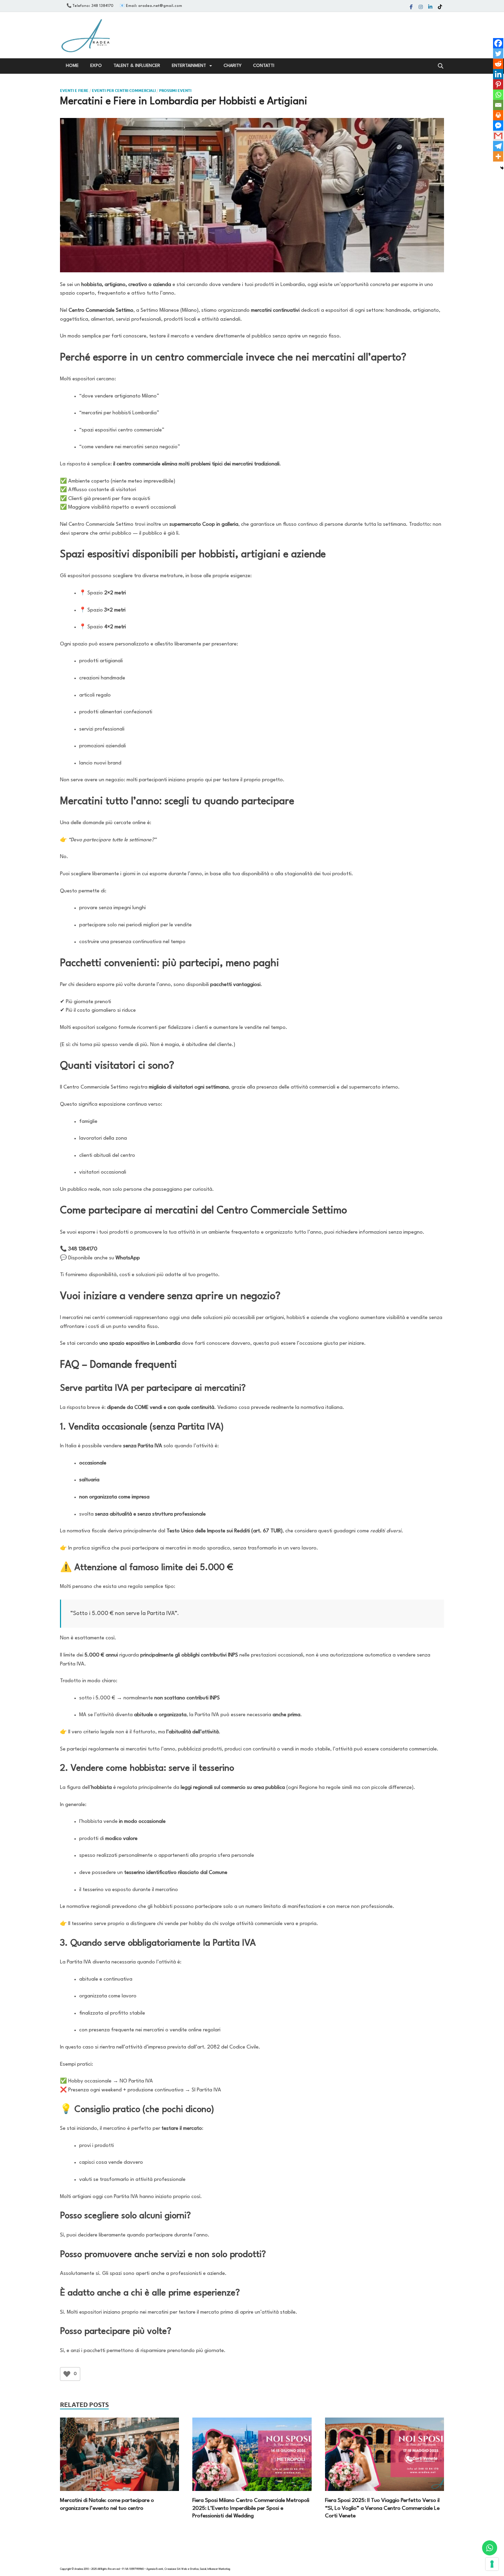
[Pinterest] (498, 84)
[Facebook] (411, 7)
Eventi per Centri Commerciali (124, 91)
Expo (96, 66)
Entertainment (189, 66)
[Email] (498, 105)
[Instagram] (421, 7)
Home (72, 66)
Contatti (264, 66)
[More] (498, 156)
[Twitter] (498, 54)
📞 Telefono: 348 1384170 (90, 6)
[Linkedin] (430, 7)
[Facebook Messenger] (498, 126)
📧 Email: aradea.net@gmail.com (151, 6)
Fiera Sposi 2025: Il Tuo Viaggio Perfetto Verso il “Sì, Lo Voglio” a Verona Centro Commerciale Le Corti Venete (382, 2508)
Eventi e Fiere (74, 91)
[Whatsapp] (498, 95)
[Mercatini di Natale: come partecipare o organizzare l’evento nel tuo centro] (119, 2454)
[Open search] (441, 66)
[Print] (498, 115)
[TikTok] (440, 7)
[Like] (67, 2374)
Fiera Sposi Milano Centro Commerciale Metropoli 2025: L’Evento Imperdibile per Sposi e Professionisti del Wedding (251, 2508)
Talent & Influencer (137, 66)
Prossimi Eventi (175, 91)
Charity (232, 66)
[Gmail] (498, 136)
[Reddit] (498, 64)
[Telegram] (498, 146)
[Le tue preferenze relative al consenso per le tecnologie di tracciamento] (492, 2564)
